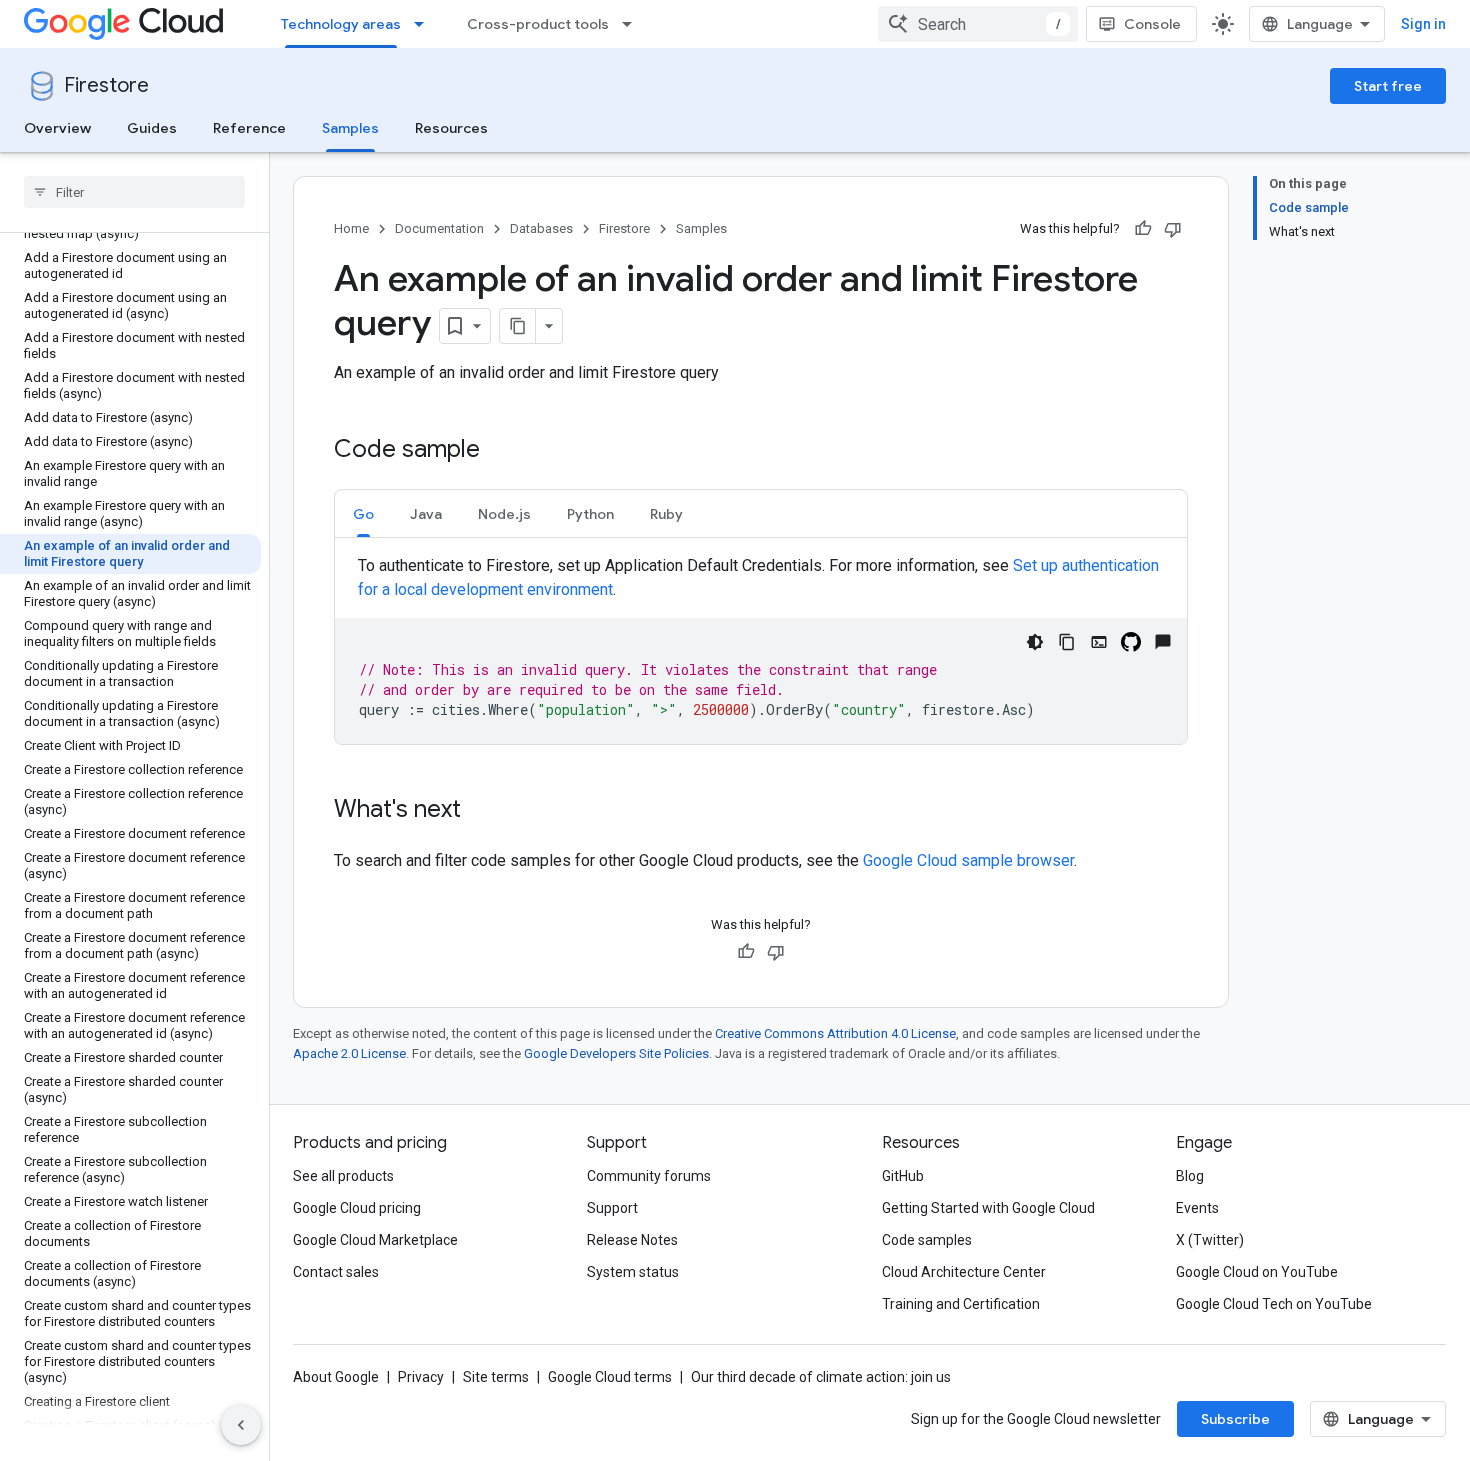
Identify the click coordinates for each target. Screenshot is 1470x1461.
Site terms (496, 1377)
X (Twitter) (1210, 1240)
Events (1197, 1208)
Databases (541, 228)
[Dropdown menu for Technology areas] (425, 24)
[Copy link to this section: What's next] (481, 811)
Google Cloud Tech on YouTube (1274, 1304)
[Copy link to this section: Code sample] (500, 451)
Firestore (106, 85)
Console (1152, 24)
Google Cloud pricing (357, 1208)
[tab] (363, 513)
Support (612, 1208)
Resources (451, 128)
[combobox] (978, 24)
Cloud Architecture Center (964, 1272)
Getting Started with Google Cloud (988, 1208)
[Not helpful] (1173, 229)
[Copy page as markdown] (518, 326)
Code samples (927, 1240)
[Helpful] (1143, 229)
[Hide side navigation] (241, 1425)
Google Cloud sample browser (968, 860)
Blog (1190, 1176)
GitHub (903, 1176)
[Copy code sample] (1067, 642)
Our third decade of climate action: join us (821, 1377)
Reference (249, 128)
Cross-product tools (538, 24)
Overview (57, 128)
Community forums (649, 1176)
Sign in (1423, 24)
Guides (152, 128)
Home (351, 228)
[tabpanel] (761, 649)
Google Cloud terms (610, 1377)
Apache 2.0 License (349, 1053)
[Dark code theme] (1035, 642)
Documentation (439, 228)
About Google (336, 1377)
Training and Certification (961, 1304)
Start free (1388, 86)
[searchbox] (134, 192)
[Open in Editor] (1099, 642)
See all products (343, 1176)
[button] (363, 513)
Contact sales (336, 1272)
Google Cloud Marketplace (375, 1240)
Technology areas (341, 24)
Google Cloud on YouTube (1257, 1272)
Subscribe (1235, 1419)
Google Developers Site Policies (616, 1053)
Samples (350, 128)
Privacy (421, 1377)
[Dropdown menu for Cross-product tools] (633, 24)
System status (633, 1272)
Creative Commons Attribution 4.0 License (835, 1033)
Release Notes (632, 1240)
